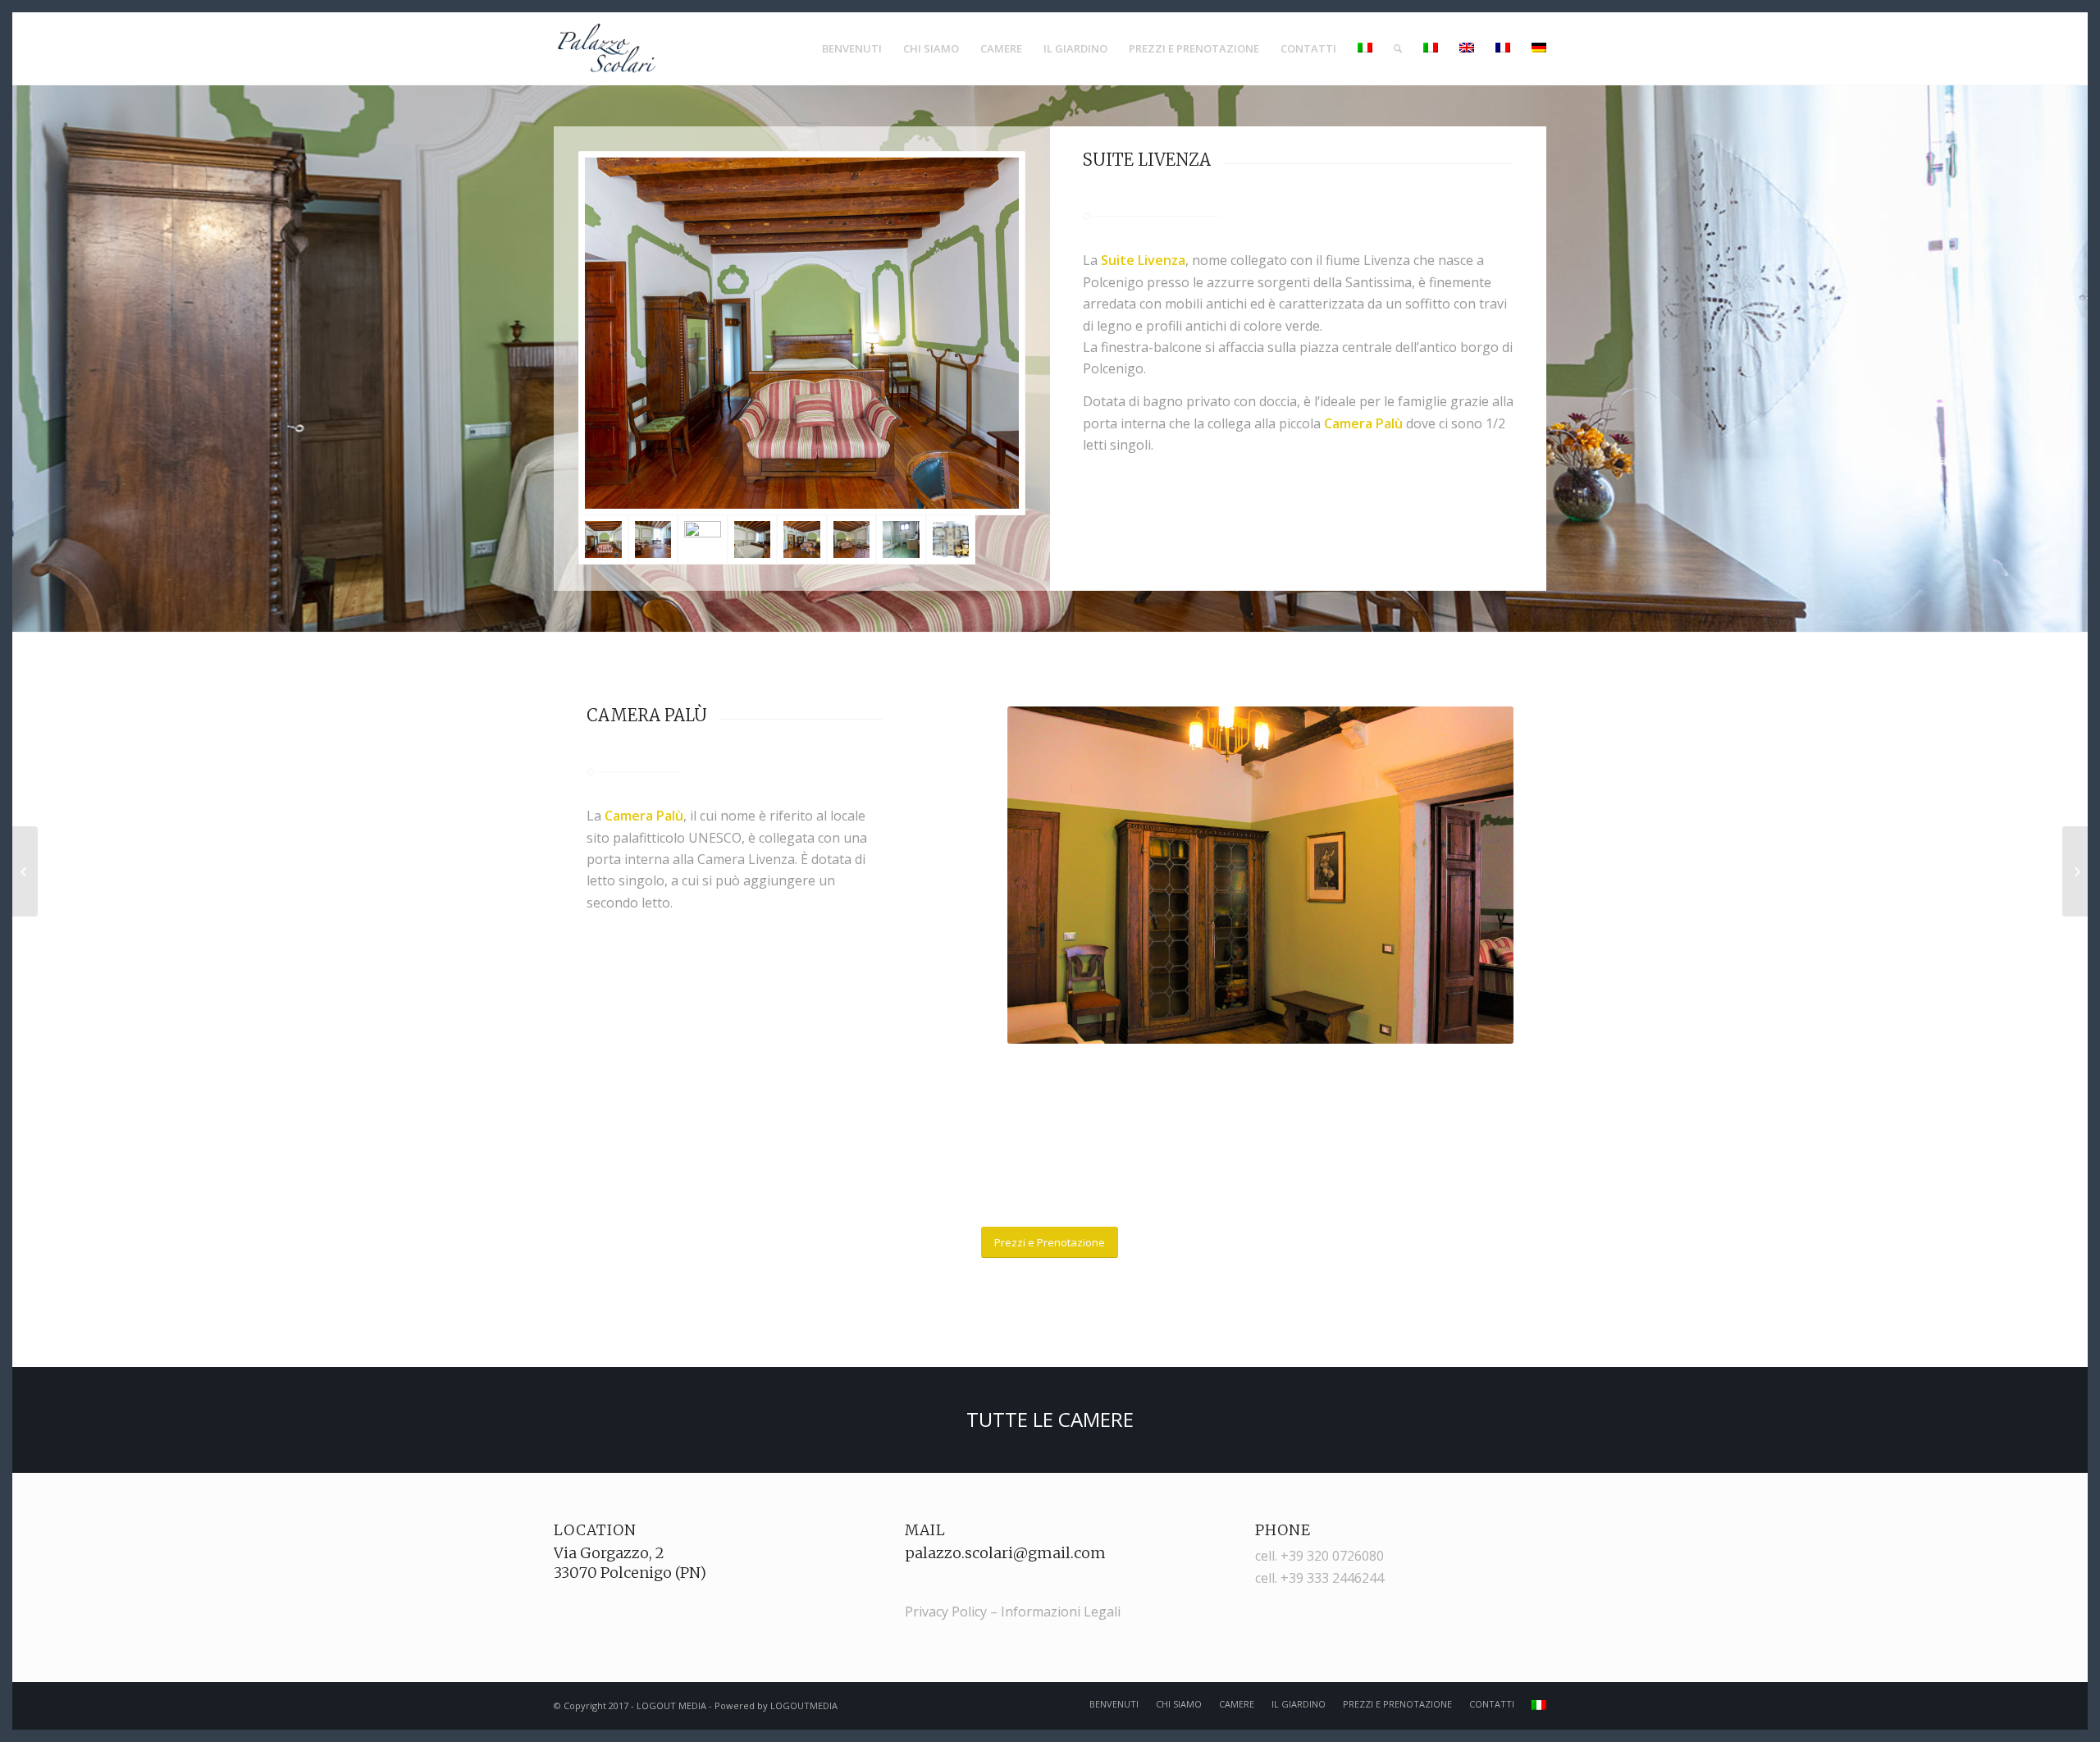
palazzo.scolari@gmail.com (1005, 1553)
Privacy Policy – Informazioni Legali (1013, 1612)
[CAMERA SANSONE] (2075, 871)
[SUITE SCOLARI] (25, 871)
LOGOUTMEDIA (804, 1705)
